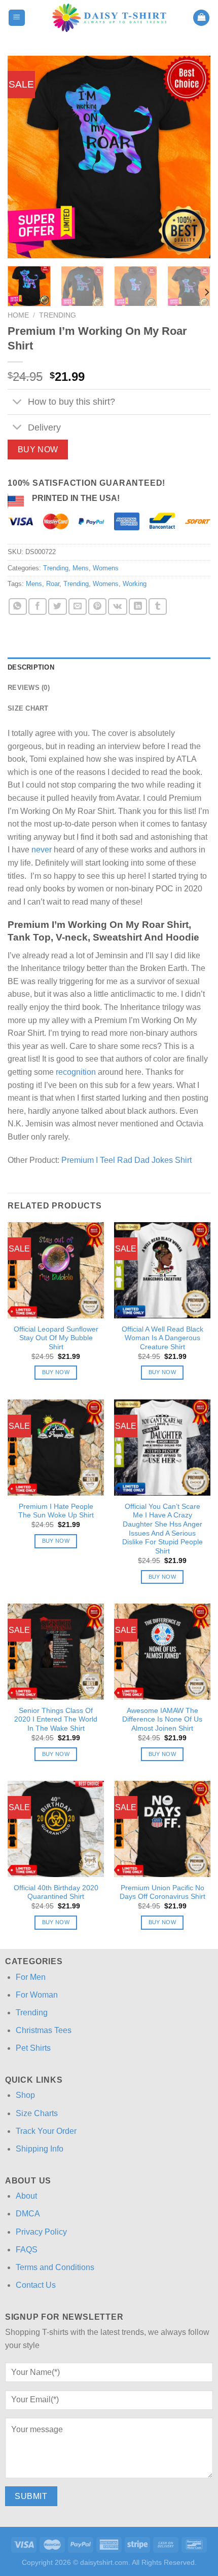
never (42, 850)
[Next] (194, 157)
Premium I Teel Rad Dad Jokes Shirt (126, 1160)
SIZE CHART (28, 708)
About (26, 2196)
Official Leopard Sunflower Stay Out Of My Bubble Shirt (56, 1338)
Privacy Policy (41, 2232)
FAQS (27, 2250)
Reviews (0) (29, 688)
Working (135, 584)
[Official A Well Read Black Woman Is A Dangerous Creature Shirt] (162, 1270)
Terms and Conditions (55, 2267)
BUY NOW (38, 450)
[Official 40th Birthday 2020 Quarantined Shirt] (56, 1829)
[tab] (109, 668)
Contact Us (36, 2285)
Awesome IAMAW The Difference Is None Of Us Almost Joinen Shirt (162, 1720)
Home (18, 315)
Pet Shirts (33, 2048)
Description (31, 667)
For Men (31, 1977)
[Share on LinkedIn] (138, 607)
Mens (81, 568)
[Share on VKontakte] (117, 607)
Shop (25, 2095)
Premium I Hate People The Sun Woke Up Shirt (56, 1511)
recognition (76, 1072)
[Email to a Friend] (78, 607)
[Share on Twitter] (57, 607)
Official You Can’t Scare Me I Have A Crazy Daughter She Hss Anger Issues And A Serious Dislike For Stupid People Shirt (162, 1529)
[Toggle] (17, 403)
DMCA (28, 2214)
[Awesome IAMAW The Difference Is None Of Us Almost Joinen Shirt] (162, 1652)
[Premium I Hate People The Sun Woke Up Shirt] (56, 1448)
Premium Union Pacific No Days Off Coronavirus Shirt (162, 1892)
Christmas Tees (44, 2030)
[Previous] (24, 157)
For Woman (37, 1995)
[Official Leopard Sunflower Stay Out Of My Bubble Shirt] (56, 1270)
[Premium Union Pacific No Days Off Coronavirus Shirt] (162, 1829)
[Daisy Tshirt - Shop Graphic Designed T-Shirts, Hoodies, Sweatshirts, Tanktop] (109, 18)
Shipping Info (40, 2149)
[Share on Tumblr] (158, 607)
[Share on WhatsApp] (18, 607)
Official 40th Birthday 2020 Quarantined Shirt (56, 1892)
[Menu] (17, 18)
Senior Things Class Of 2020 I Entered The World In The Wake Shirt (56, 1720)
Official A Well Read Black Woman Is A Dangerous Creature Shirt (162, 1338)
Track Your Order (46, 2131)
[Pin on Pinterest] (97, 607)
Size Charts (37, 2113)
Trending (58, 315)
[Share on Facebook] (38, 607)
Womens (106, 568)
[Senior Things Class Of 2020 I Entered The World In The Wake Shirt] (56, 1652)
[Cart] (201, 18)
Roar (53, 584)
